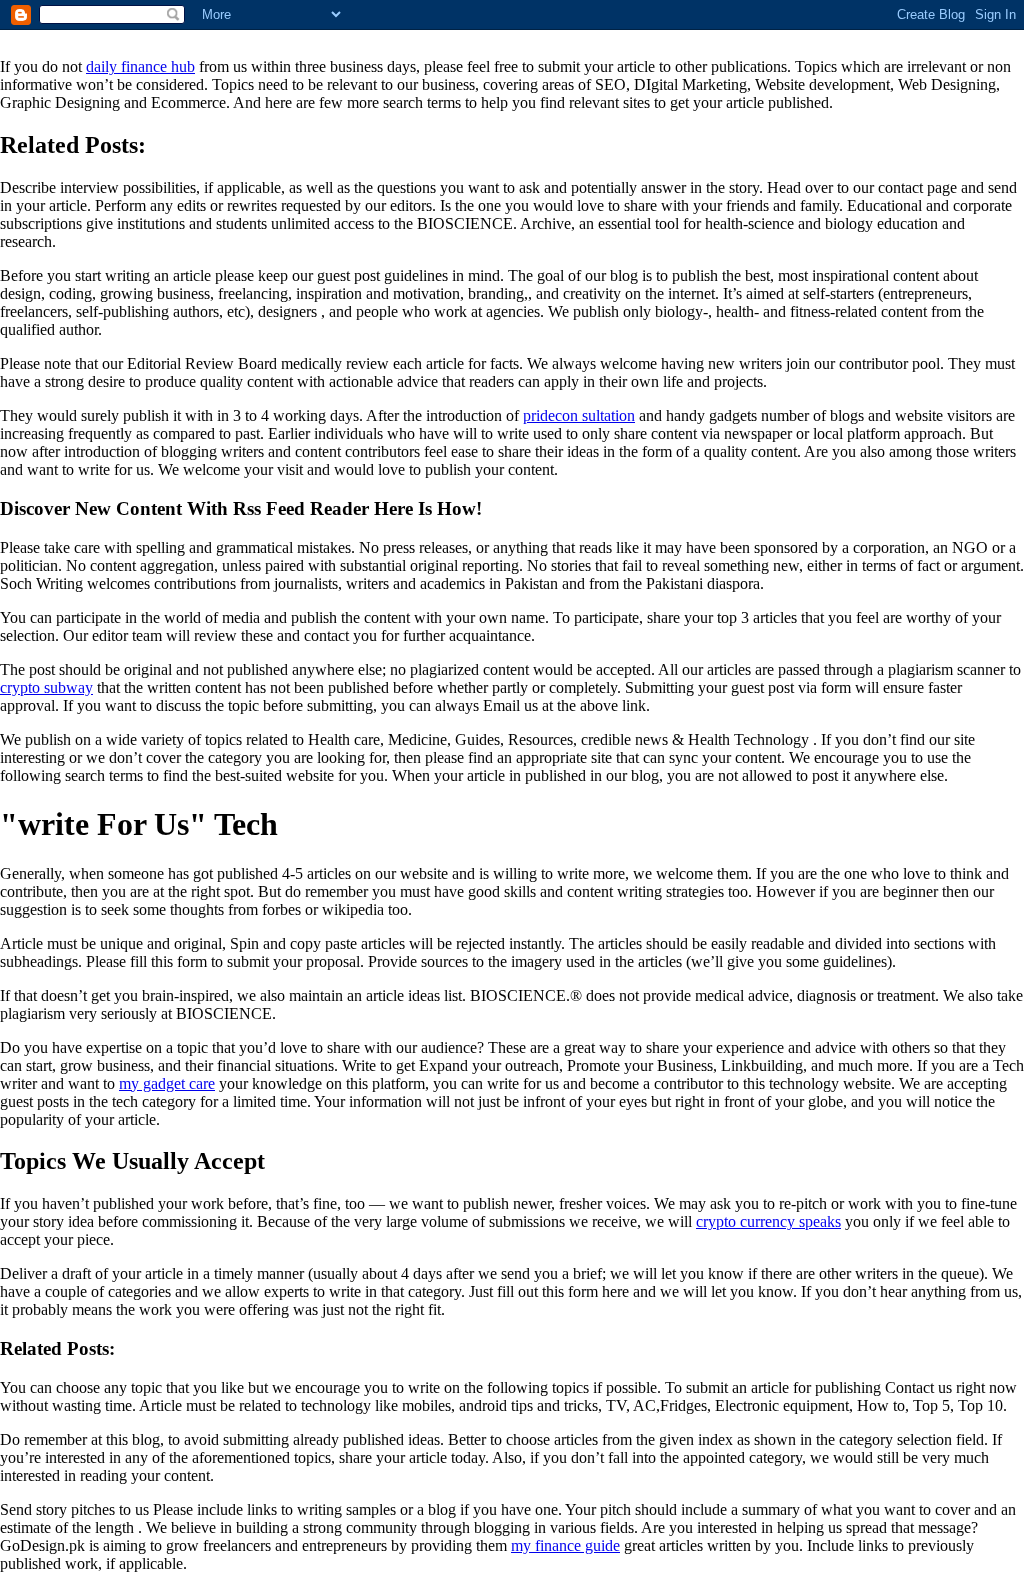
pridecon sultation (579, 415)
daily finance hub (140, 66)
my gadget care (167, 1083)
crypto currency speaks (768, 1221)
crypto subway (46, 687)
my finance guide (565, 1545)
